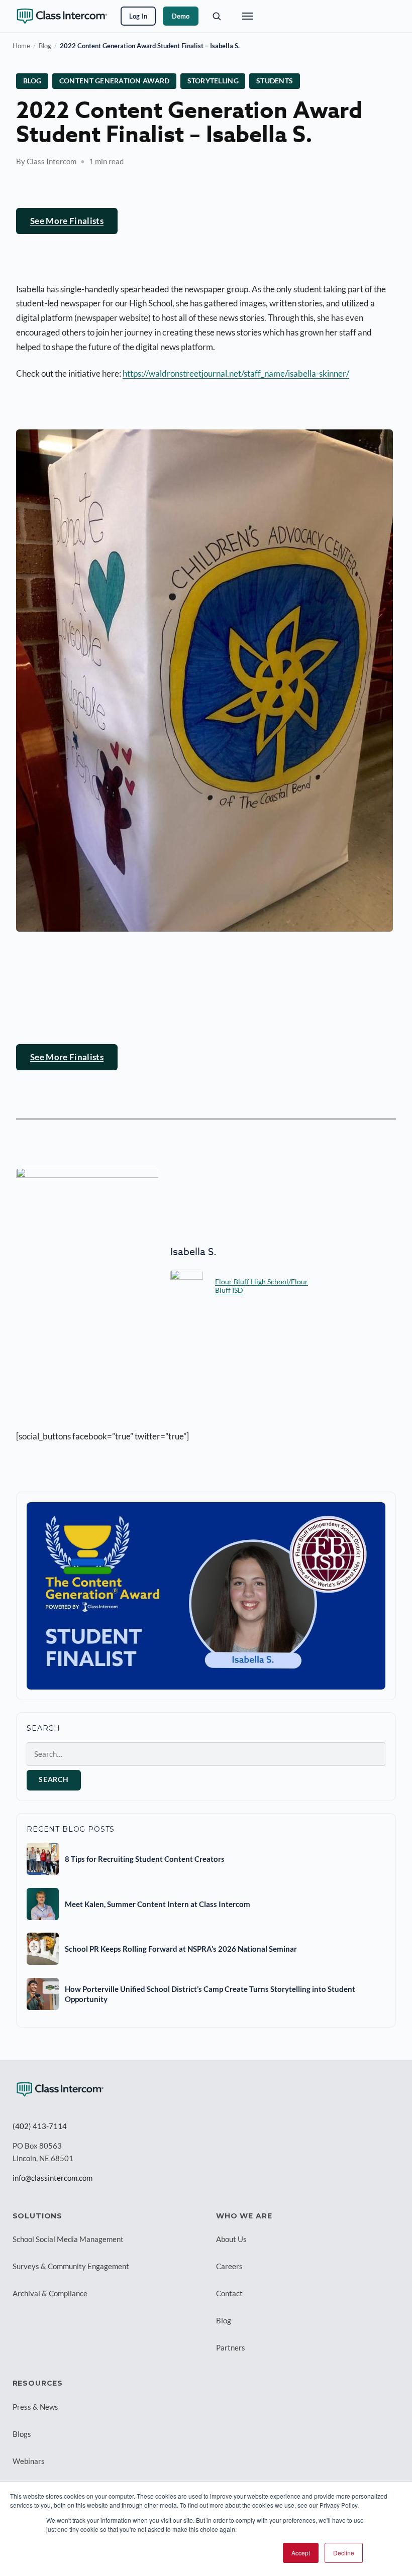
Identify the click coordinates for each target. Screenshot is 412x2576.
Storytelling (213, 81)
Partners (231, 2347)
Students (275, 81)
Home (21, 46)
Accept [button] (301, 2553)
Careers (229, 2266)
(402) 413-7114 (40, 2126)
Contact (229, 2293)
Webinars (29, 2461)
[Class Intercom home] (62, 16)
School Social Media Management (68, 2239)
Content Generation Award (115, 81)
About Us (231, 2239)
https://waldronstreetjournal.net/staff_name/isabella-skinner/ (236, 373)
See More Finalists (67, 221)
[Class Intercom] (60, 2089)
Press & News (35, 2407)
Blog (45, 46)
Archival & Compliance (50, 2293)
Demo (181, 16)
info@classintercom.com (53, 2178)
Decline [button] (344, 2553)
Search (54, 1779)
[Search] (217, 16)
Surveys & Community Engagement (71, 2266)
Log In (138, 16)
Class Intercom (51, 161)
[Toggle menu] (248, 16)
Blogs (22, 2434)
